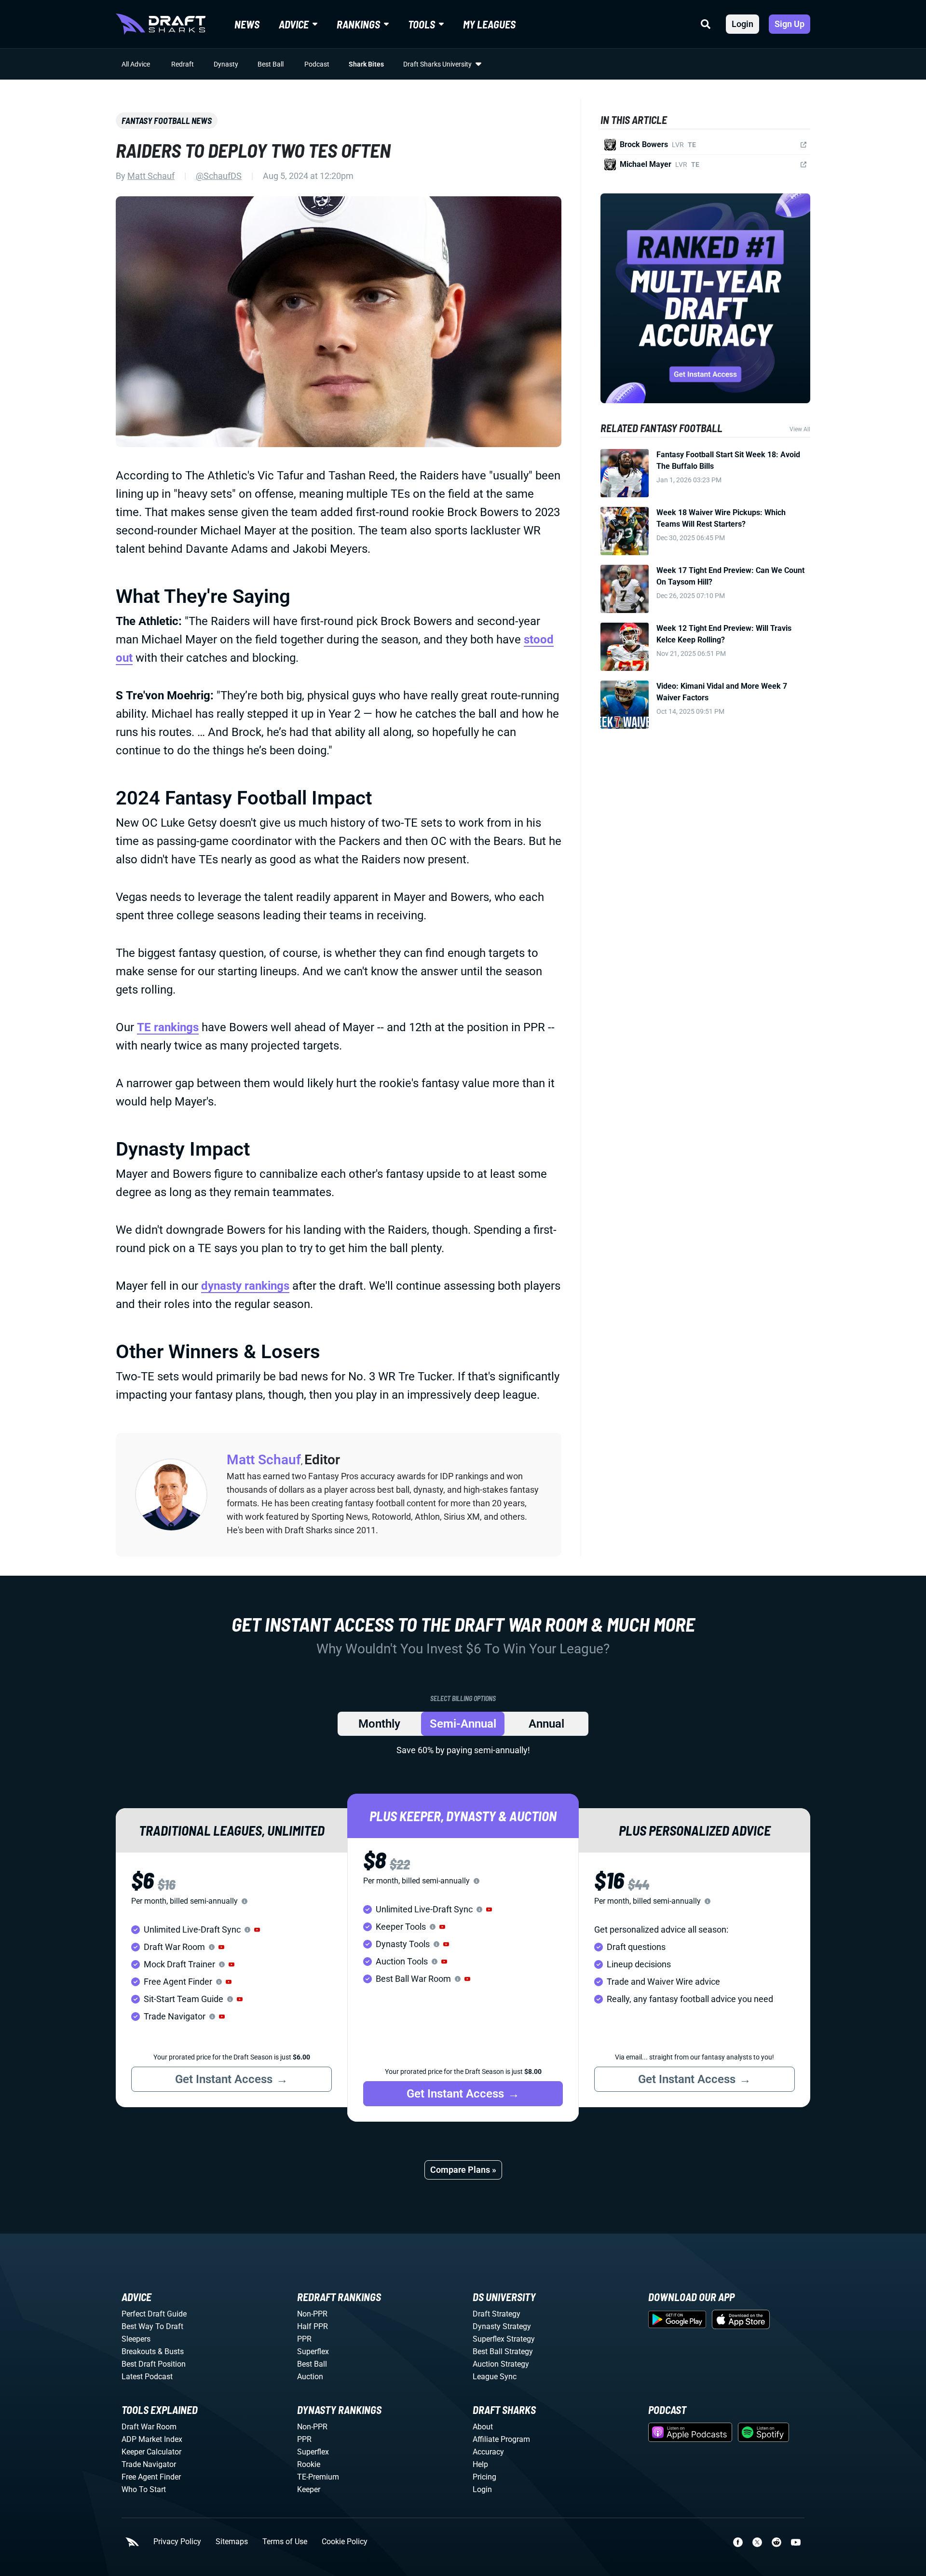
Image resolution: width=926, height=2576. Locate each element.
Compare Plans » (463, 2170)
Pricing (484, 2477)
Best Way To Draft (152, 2326)
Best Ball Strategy (503, 2351)
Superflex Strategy (504, 2339)
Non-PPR (312, 2314)
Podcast (317, 64)
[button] (257, 1930)
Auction (310, 2377)
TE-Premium (318, 2477)
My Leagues (489, 24)
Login (742, 24)
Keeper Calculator (151, 2452)
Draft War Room (149, 2427)
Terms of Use (285, 2542)
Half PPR (313, 2326)
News (247, 24)
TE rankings (168, 1027)
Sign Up (790, 24)
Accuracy (488, 2452)
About (483, 2427)
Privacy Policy (177, 2542)
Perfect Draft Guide (154, 2314)
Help (480, 2464)
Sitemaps (232, 2542)
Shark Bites (366, 64)
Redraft (183, 64)
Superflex (313, 2351)
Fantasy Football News (167, 121)
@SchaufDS (219, 176)
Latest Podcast (147, 2377)
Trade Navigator (149, 2464)
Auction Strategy (501, 2364)
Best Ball (271, 64)
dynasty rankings (245, 1286)
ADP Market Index (152, 2439)
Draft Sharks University (437, 64)
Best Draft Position (154, 2364)
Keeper (309, 2489)
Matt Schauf (151, 176)
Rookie (309, 2464)
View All (800, 429)
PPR (304, 2339)
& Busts (171, 2351)
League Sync (495, 2377)
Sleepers (136, 2339)
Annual (546, 1724)
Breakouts (139, 2351)
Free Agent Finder (151, 2477)
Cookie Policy (345, 2542)
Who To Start (144, 2489)
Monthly (379, 1724)
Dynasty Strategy (502, 2326)
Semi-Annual (463, 1724)
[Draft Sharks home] (161, 24)
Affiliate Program (501, 2439)
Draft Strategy (497, 2314)
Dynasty (226, 64)
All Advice (136, 64)
